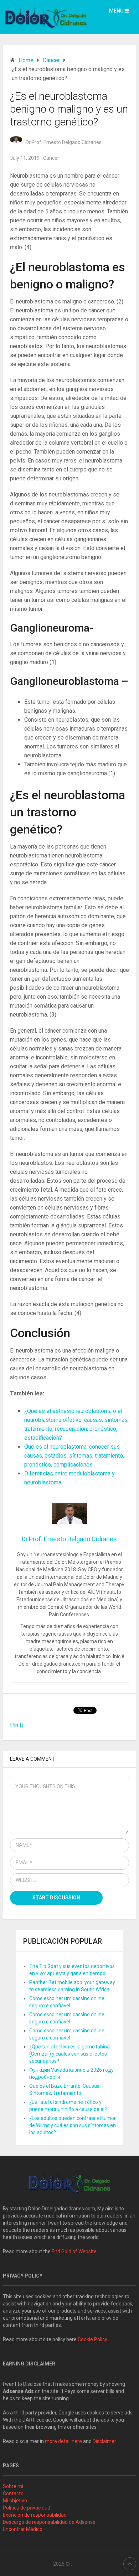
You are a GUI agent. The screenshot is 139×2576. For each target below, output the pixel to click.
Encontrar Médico (23, 2529)
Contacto (13, 2493)
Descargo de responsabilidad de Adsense (49, 2522)
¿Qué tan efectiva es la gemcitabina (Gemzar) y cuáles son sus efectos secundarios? (69, 2054)
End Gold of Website (74, 2251)
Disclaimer (105, 2441)
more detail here (63, 2441)
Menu (116, 11)
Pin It (17, 1725)
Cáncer (51, 158)
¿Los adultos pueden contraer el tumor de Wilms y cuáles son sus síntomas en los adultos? (73, 2125)
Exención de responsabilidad (35, 2515)
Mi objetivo (15, 2501)
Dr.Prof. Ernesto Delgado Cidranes (64, 142)
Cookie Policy (92, 2339)
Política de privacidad (27, 2508)
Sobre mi (13, 2486)
